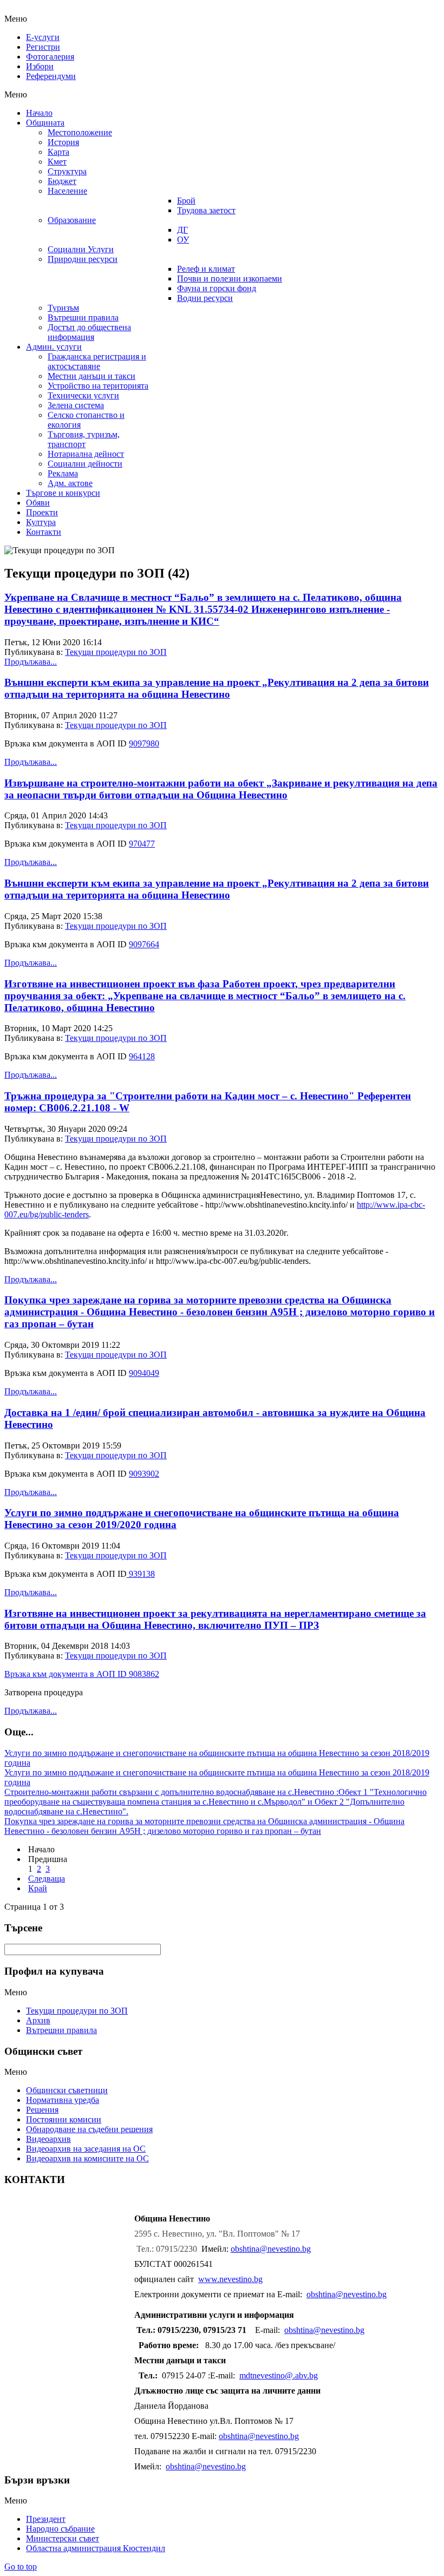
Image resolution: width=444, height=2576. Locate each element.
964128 (142, 1056)
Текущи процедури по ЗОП (116, 652)
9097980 (144, 743)
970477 (142, 844)
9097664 (144, 944)
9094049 (144, 1373)
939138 (141, 1574)
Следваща (47, 1879)
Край (38, 1888)
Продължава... (31, 662)
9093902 (144, 1474)
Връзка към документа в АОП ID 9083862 (82, 1674)
